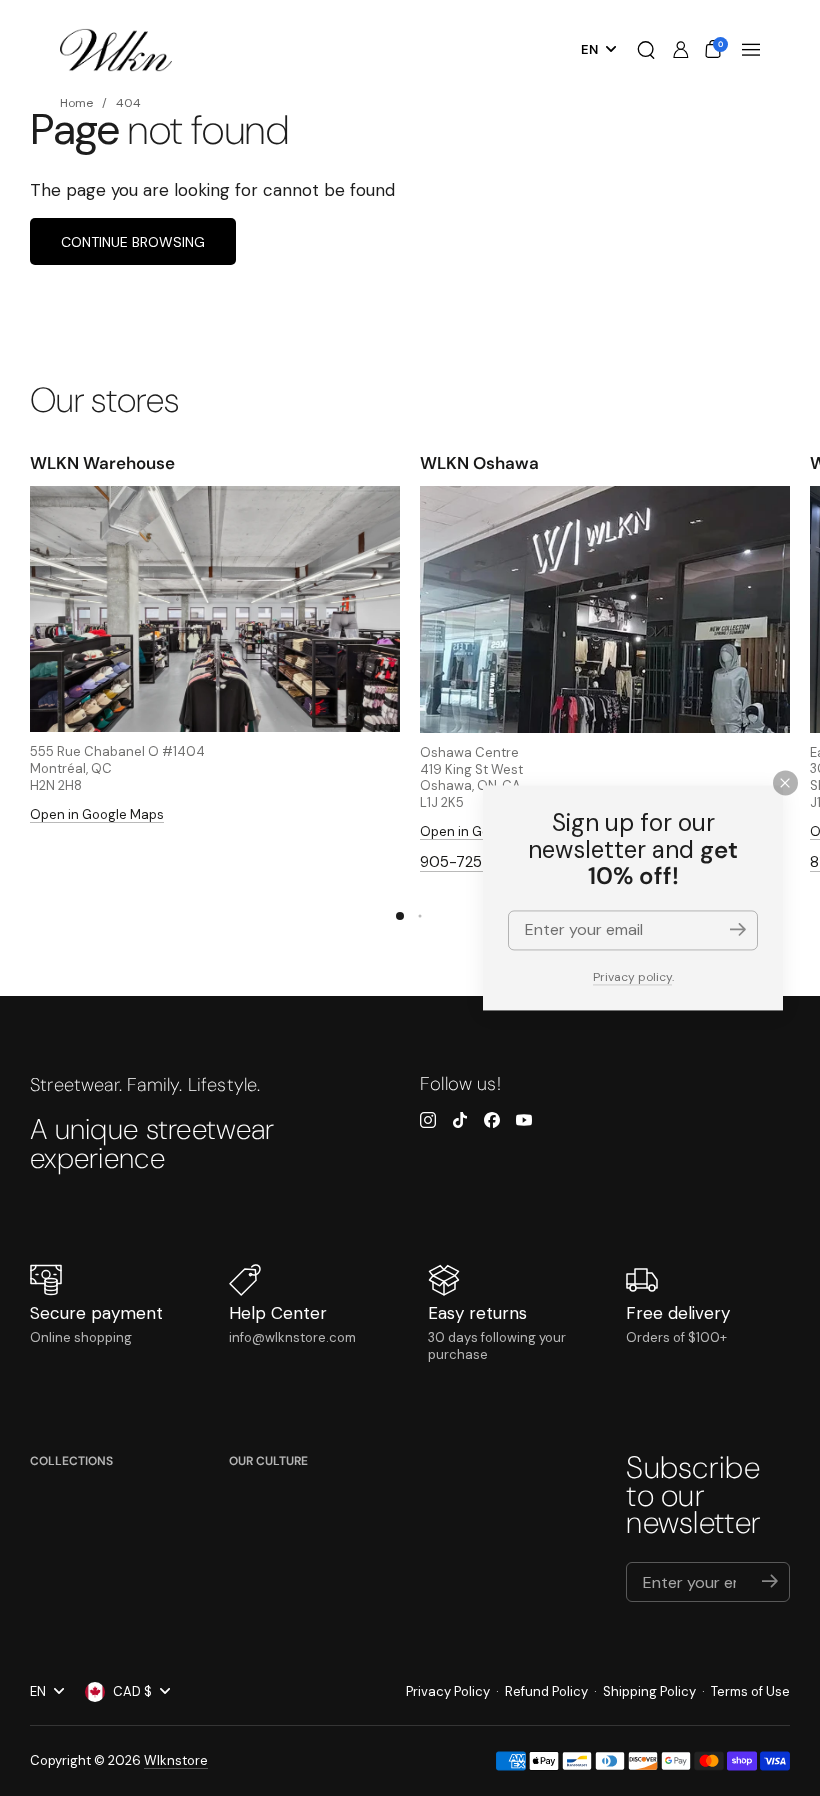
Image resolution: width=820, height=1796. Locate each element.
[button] (646, 50)
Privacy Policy (448, 1691)
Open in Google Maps (97, 814)
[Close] (785, 782)
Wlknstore (176, 1760)
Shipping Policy (649, 1691)
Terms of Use (750, 1691)
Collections (71, 1461)
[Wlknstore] (116, 50)
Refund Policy (546, 1691)
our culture (268, 1461)
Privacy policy (632, 977)
